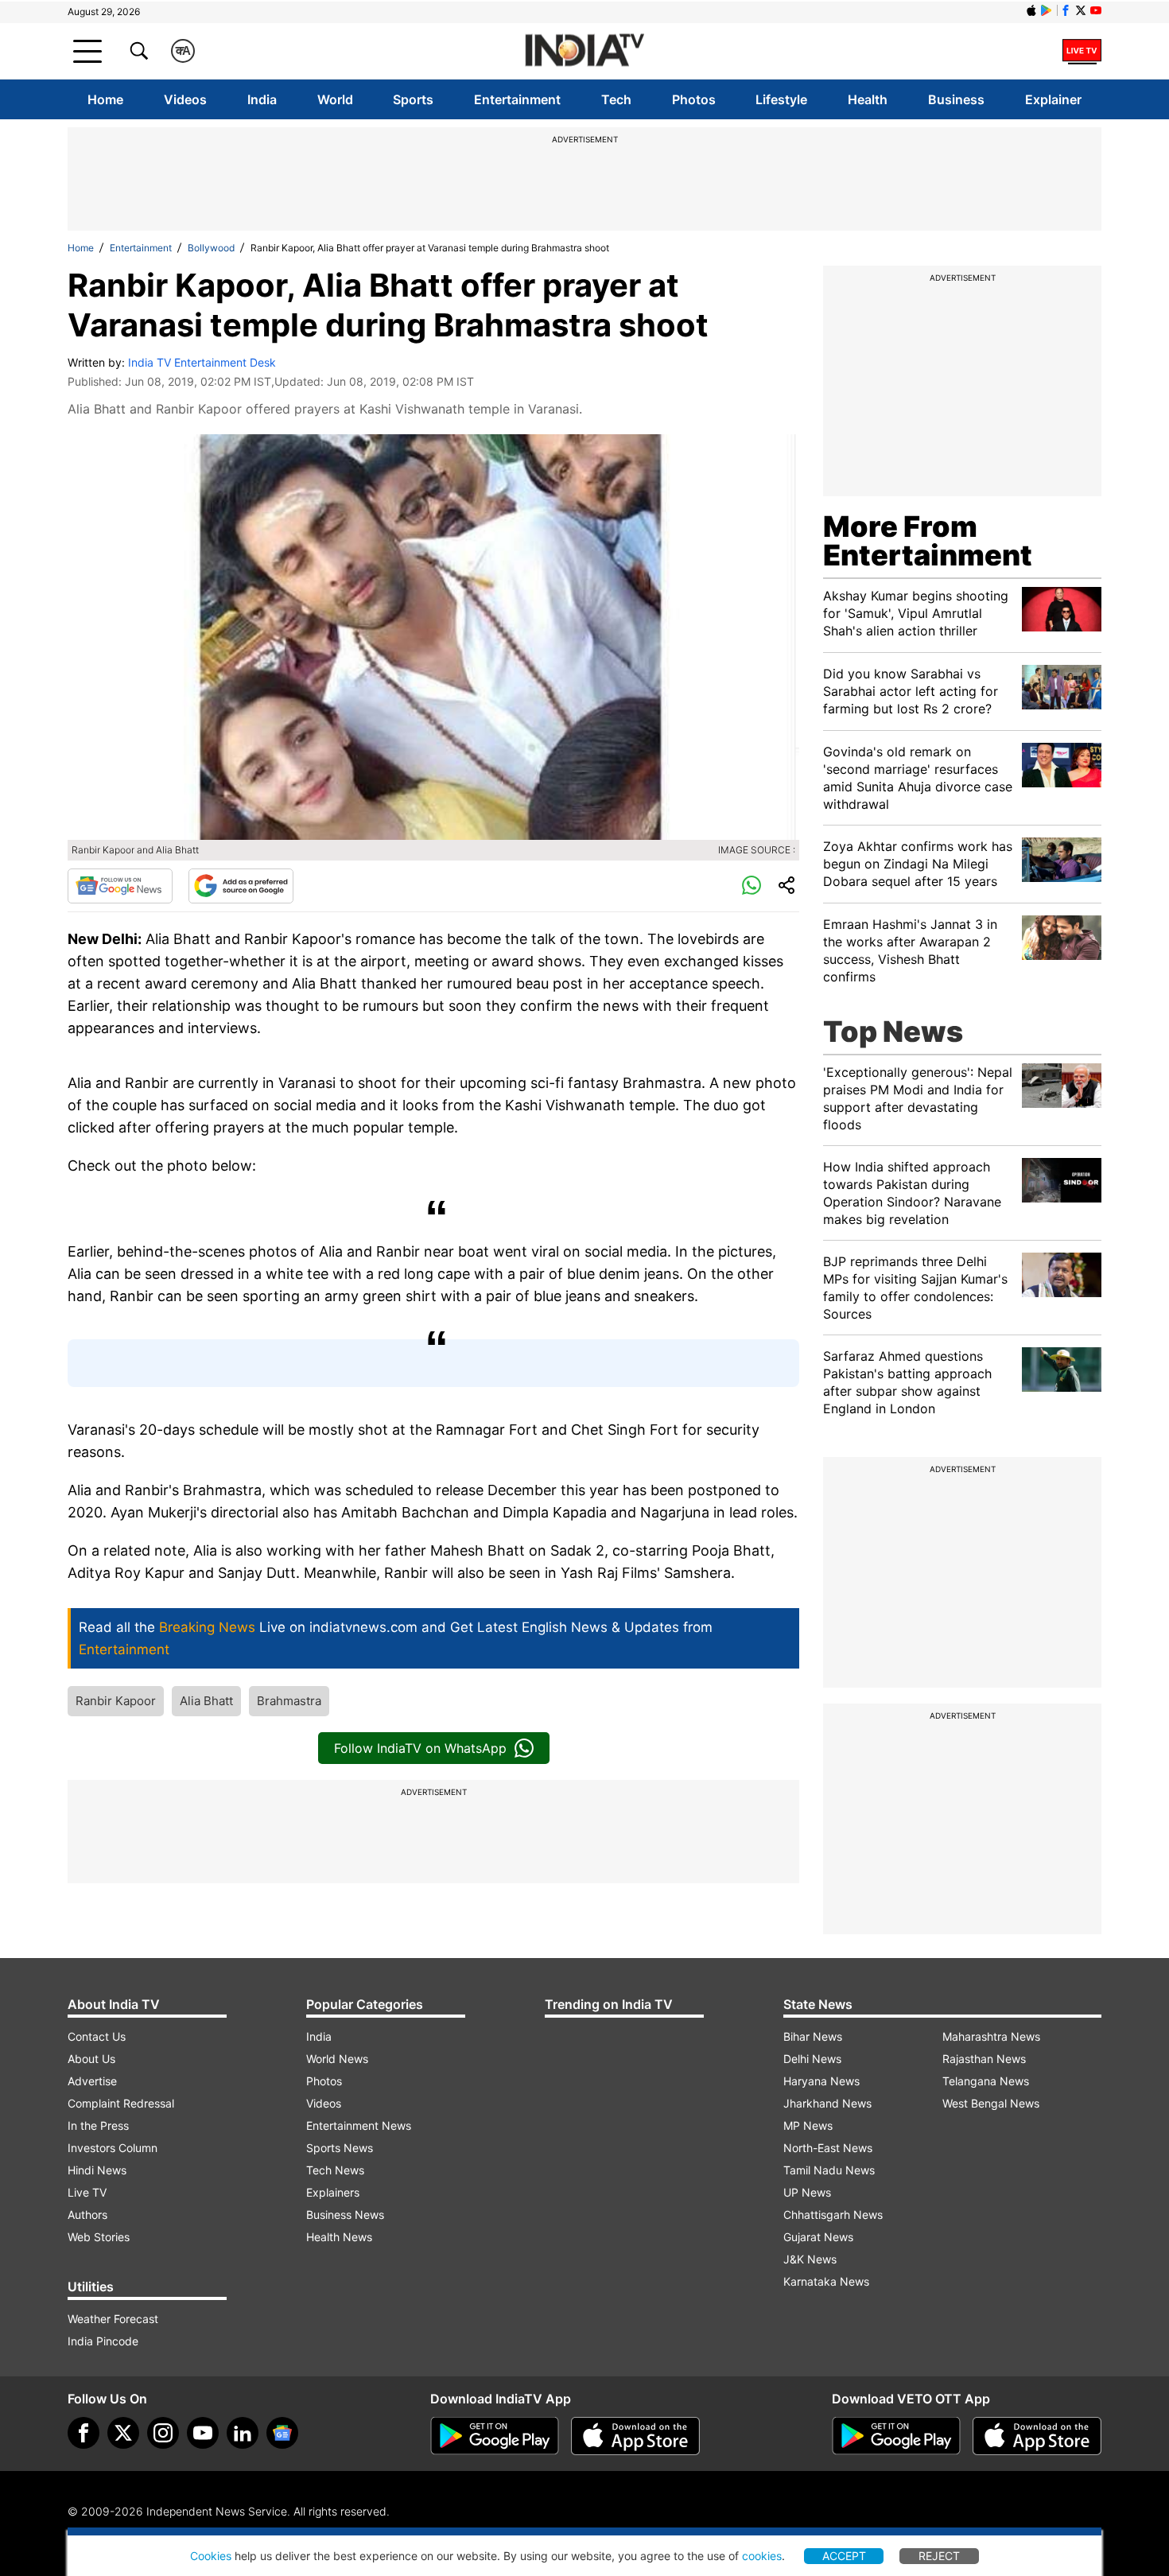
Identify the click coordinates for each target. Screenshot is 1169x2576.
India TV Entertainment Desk (202, 362)
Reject (939, 2556)
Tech (616, 99)
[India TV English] (584, 51)
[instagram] (163, 2433)
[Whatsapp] (751, 886)
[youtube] (203, 2433)
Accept (844, 2556)
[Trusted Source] (241, 886)
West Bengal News (991, 2103)
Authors (87, 2215)
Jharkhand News (827, 2103)
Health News (339, 2237)
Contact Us (97, 2036)
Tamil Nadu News (829, 2170)
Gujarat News (818, 2237)
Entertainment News (359, 2125)
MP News (808, 2125)
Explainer (1053, 99)
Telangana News (986, 2081)
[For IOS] (1037, 2436)
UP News (807, 2192)
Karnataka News (826, 2281)
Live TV (87, 2192)
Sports (413, 99)
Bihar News (813, 2036)
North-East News (828, 2148)
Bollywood (211, 248)
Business (956, 99)
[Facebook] (83, 2433)
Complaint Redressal (121, 2103)
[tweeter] (123, 2433)
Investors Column (113, 2148)
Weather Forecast (113, 2319)
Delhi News (812, 2059)
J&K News (810, 2259)
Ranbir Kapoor (116, 1701)
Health (868, 99)
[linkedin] (243, 2433)
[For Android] (896, 2436)
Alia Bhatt (206, 1701)
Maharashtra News (991, 2036)
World (335, 99)
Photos (694, 99)
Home (105, 99)
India (262, 99)
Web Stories (99, 2237)
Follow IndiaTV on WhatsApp (420, 1748)
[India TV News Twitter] (1081, 10)
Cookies (211, 2556)
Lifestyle (781, 99)
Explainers (333, 2192)
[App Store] (635, 2436)
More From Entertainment (928, 541)
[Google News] (120, 886)
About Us (91, 2059)
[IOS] (1031, 10)
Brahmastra (289, 1701)
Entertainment (517, 99)
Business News (345, 2215)
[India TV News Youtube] (1096, 10)
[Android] (1047, 10)
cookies (762, 2556)
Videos (185, 99)
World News (337, 2059)
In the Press (98, 2125)
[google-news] (282, 2433)
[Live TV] (1082, 51)
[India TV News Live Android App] (495, 2436)
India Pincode (103, 2341)
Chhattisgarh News (833, 2215)
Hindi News (97, 2170)
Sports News (340, 2148)
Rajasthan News (984, 2059)
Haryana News (821, 2081)
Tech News (335, 2170)
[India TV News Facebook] (1066, 10)
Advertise (92, 2081)
